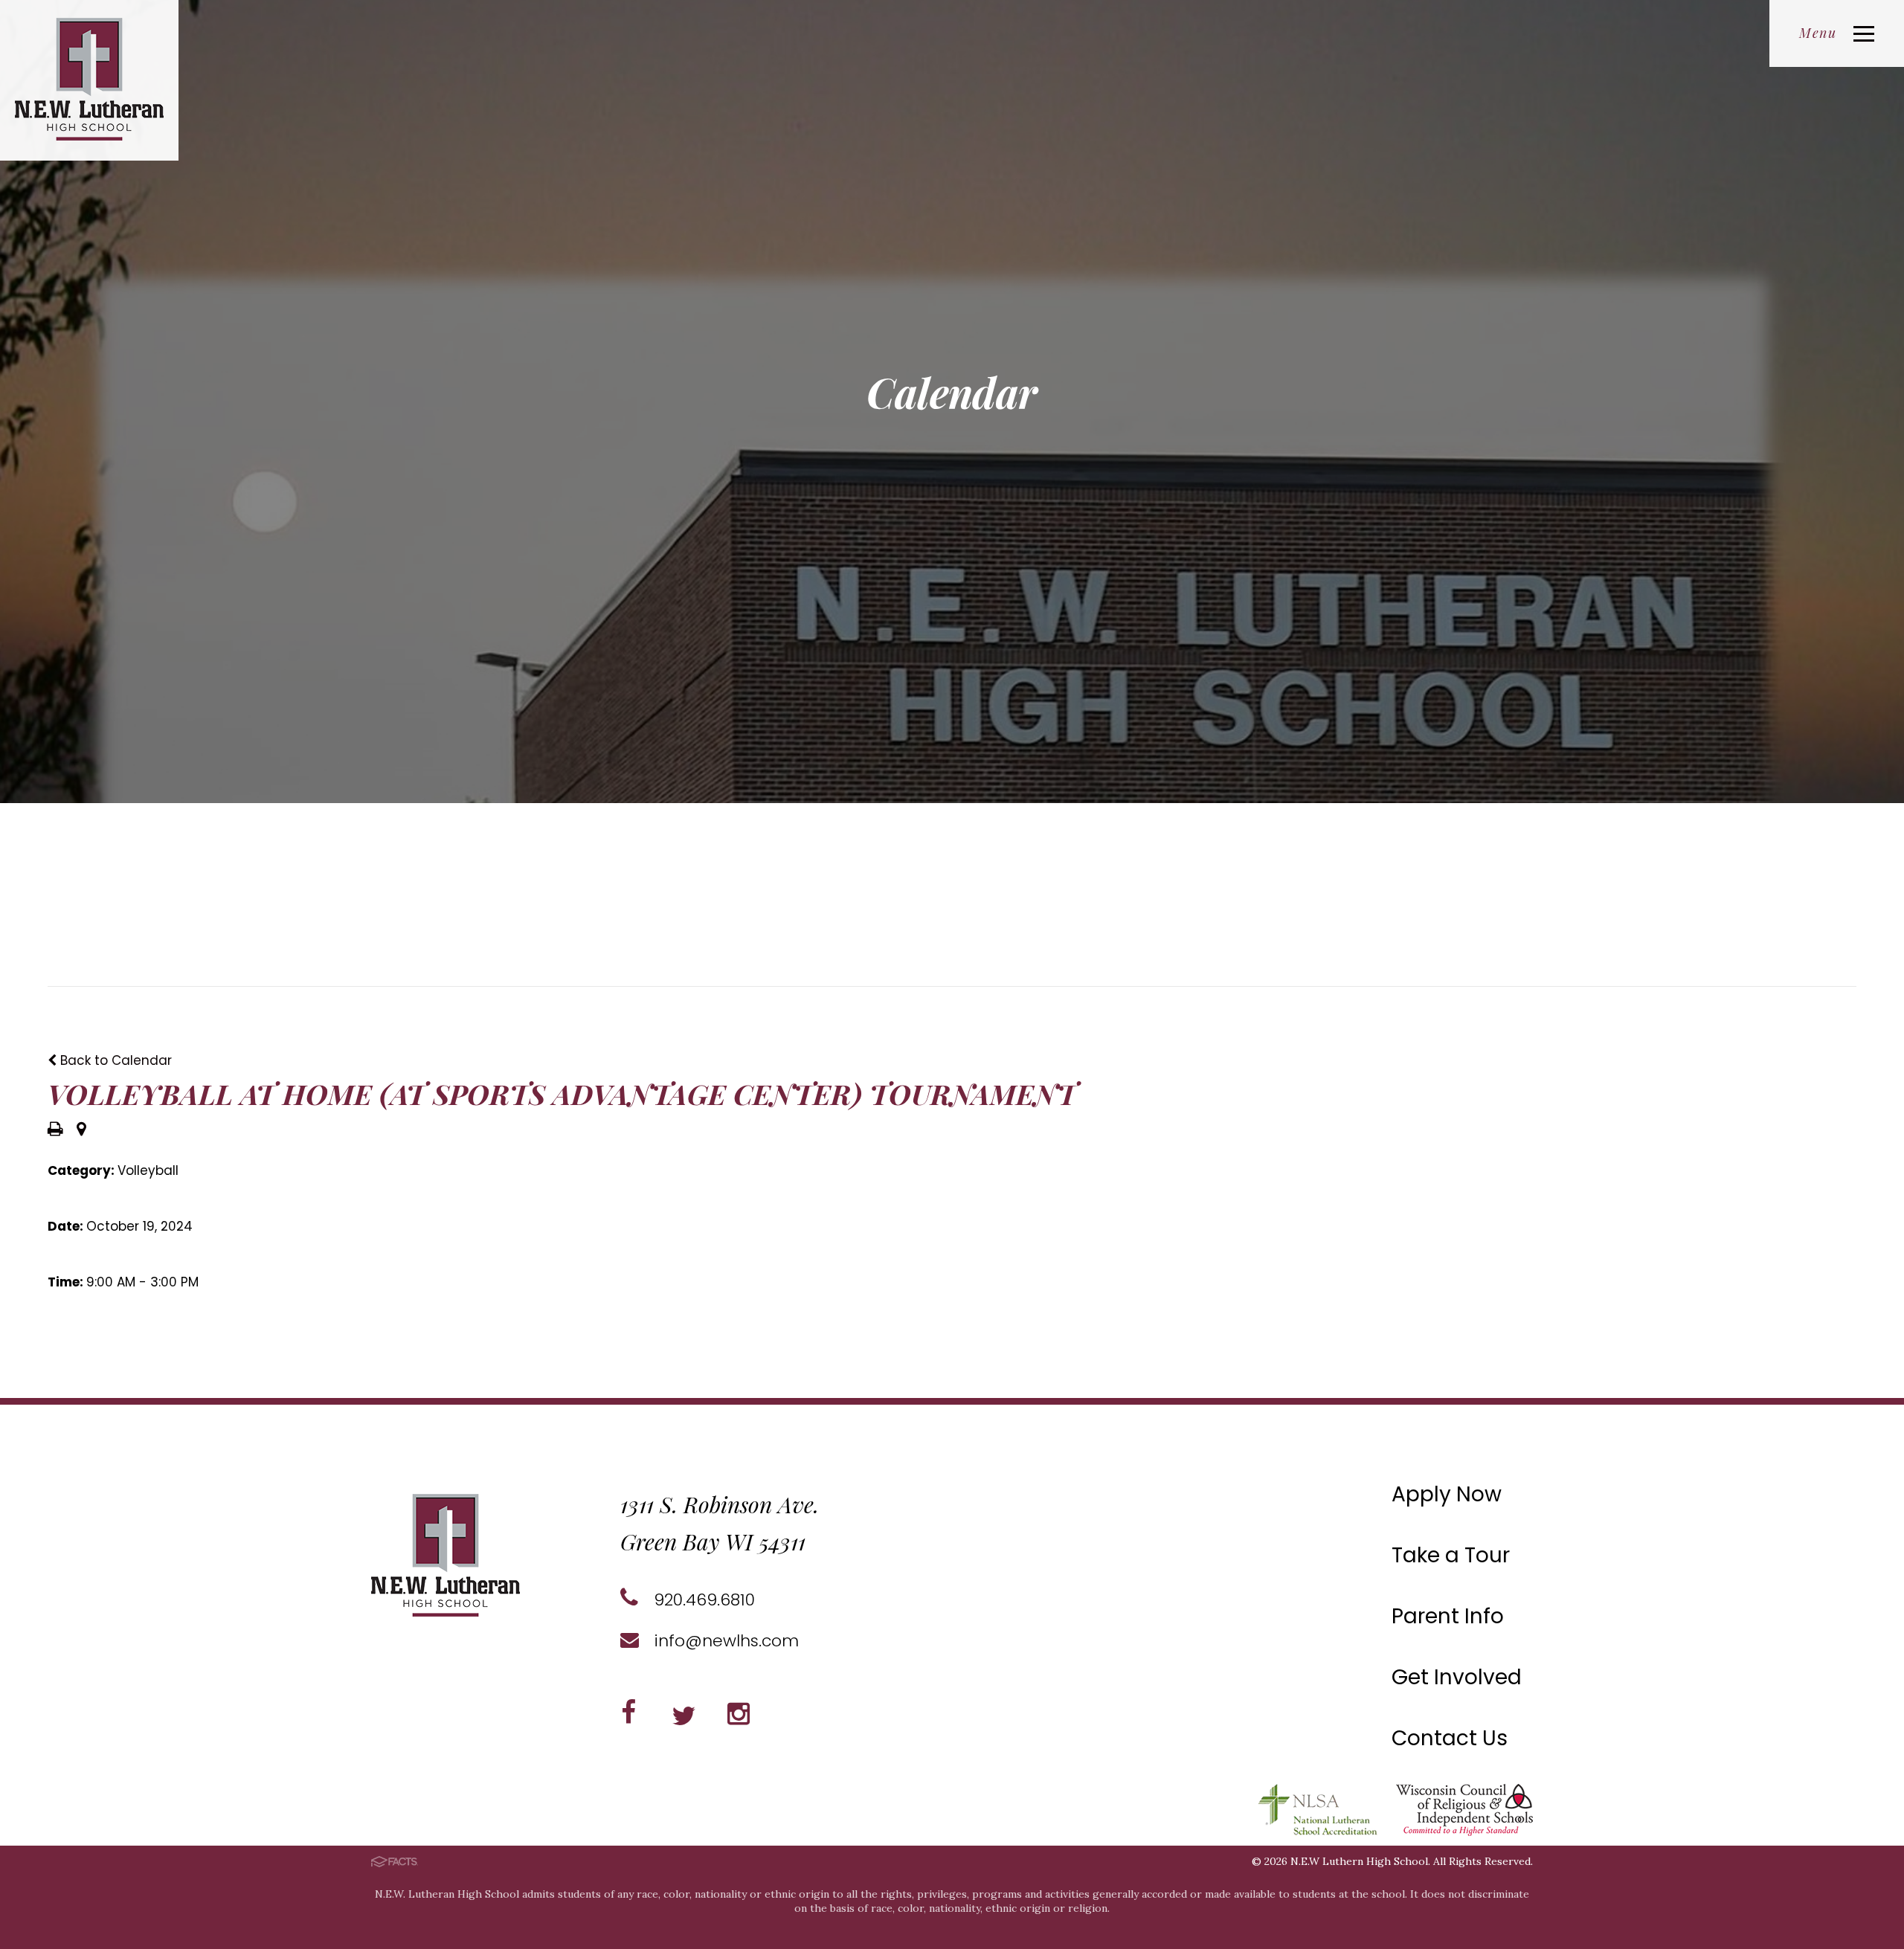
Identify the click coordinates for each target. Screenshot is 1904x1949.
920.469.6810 (702, 1600)
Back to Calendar (114, 1060)
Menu (1818, 33)
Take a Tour (1451, 1555)
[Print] (55, 1130)
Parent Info (1448, 1616)
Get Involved (1457, 1677)
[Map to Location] (81, 1130)
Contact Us (1450, 1738)
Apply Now (1447, 1494)
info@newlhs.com (724, 1641)
